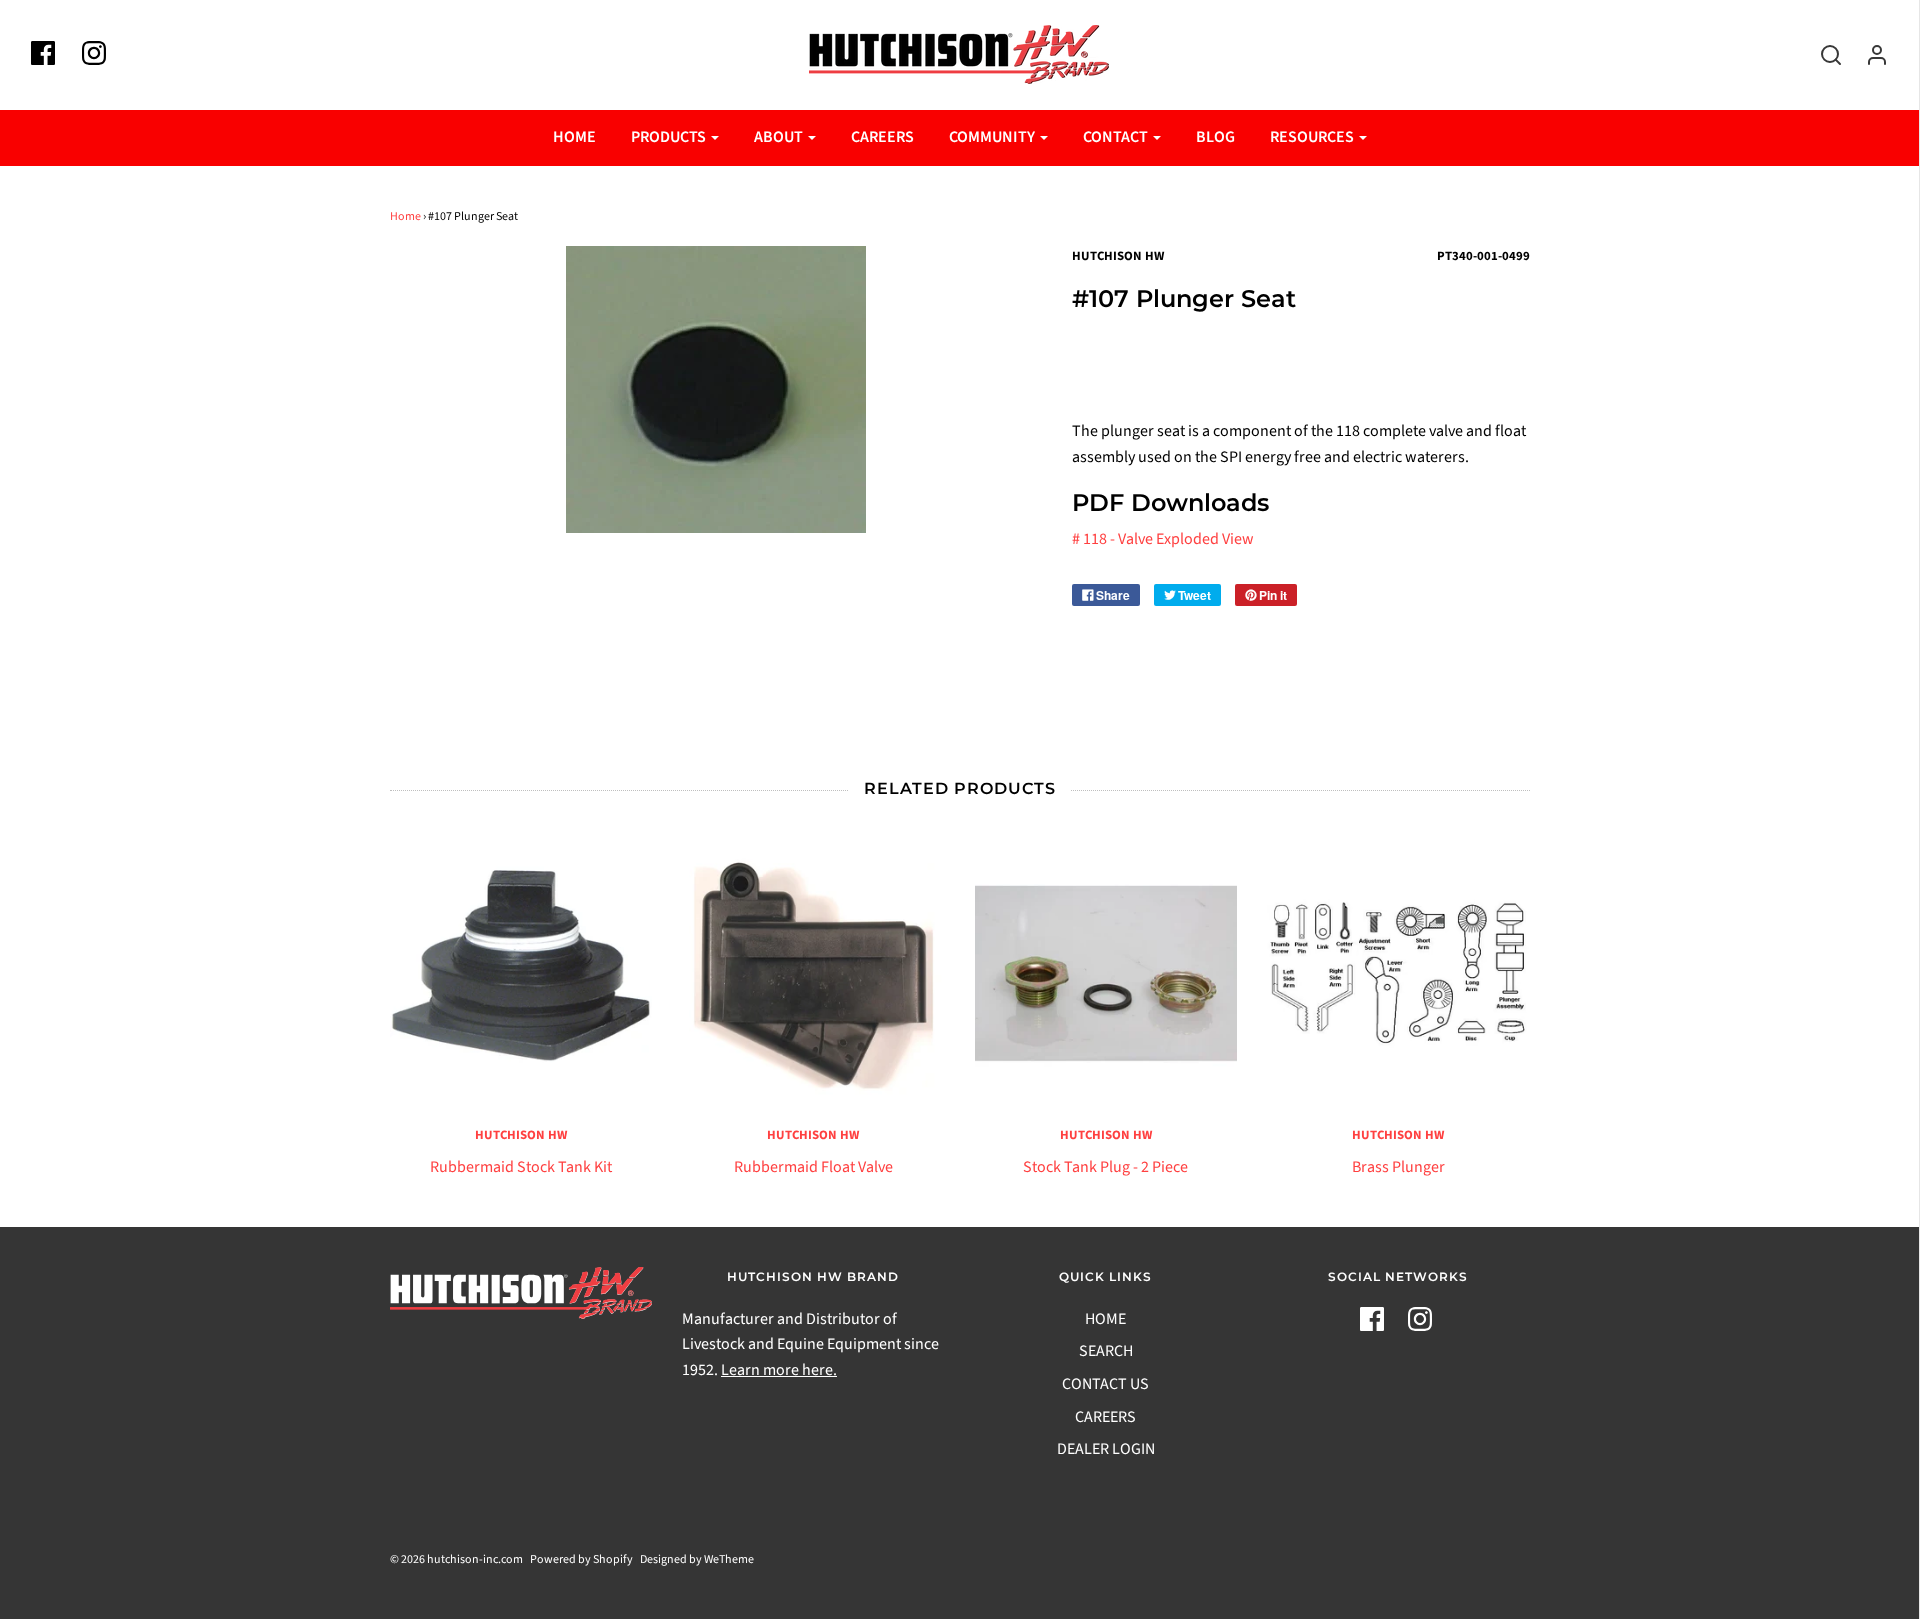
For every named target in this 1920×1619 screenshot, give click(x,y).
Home (405, 216)
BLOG (1215, 137)
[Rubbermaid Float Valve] (813, 973)
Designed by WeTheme (697, 1559)
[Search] (1821, 55)
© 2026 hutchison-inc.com (456, 1559)
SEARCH (1106, 1351)
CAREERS (882, 137)
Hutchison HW (521, 1135)
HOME (574, 137)
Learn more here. (779, 1370)
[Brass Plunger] (1398, 973)
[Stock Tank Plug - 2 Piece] (1106, 973)
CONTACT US (1105, 1384)
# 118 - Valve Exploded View (1163, 539)
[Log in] (1867, 55)
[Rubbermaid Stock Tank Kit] (521, 973)
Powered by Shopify (581, 1559)
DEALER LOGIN (1106, 1449)
